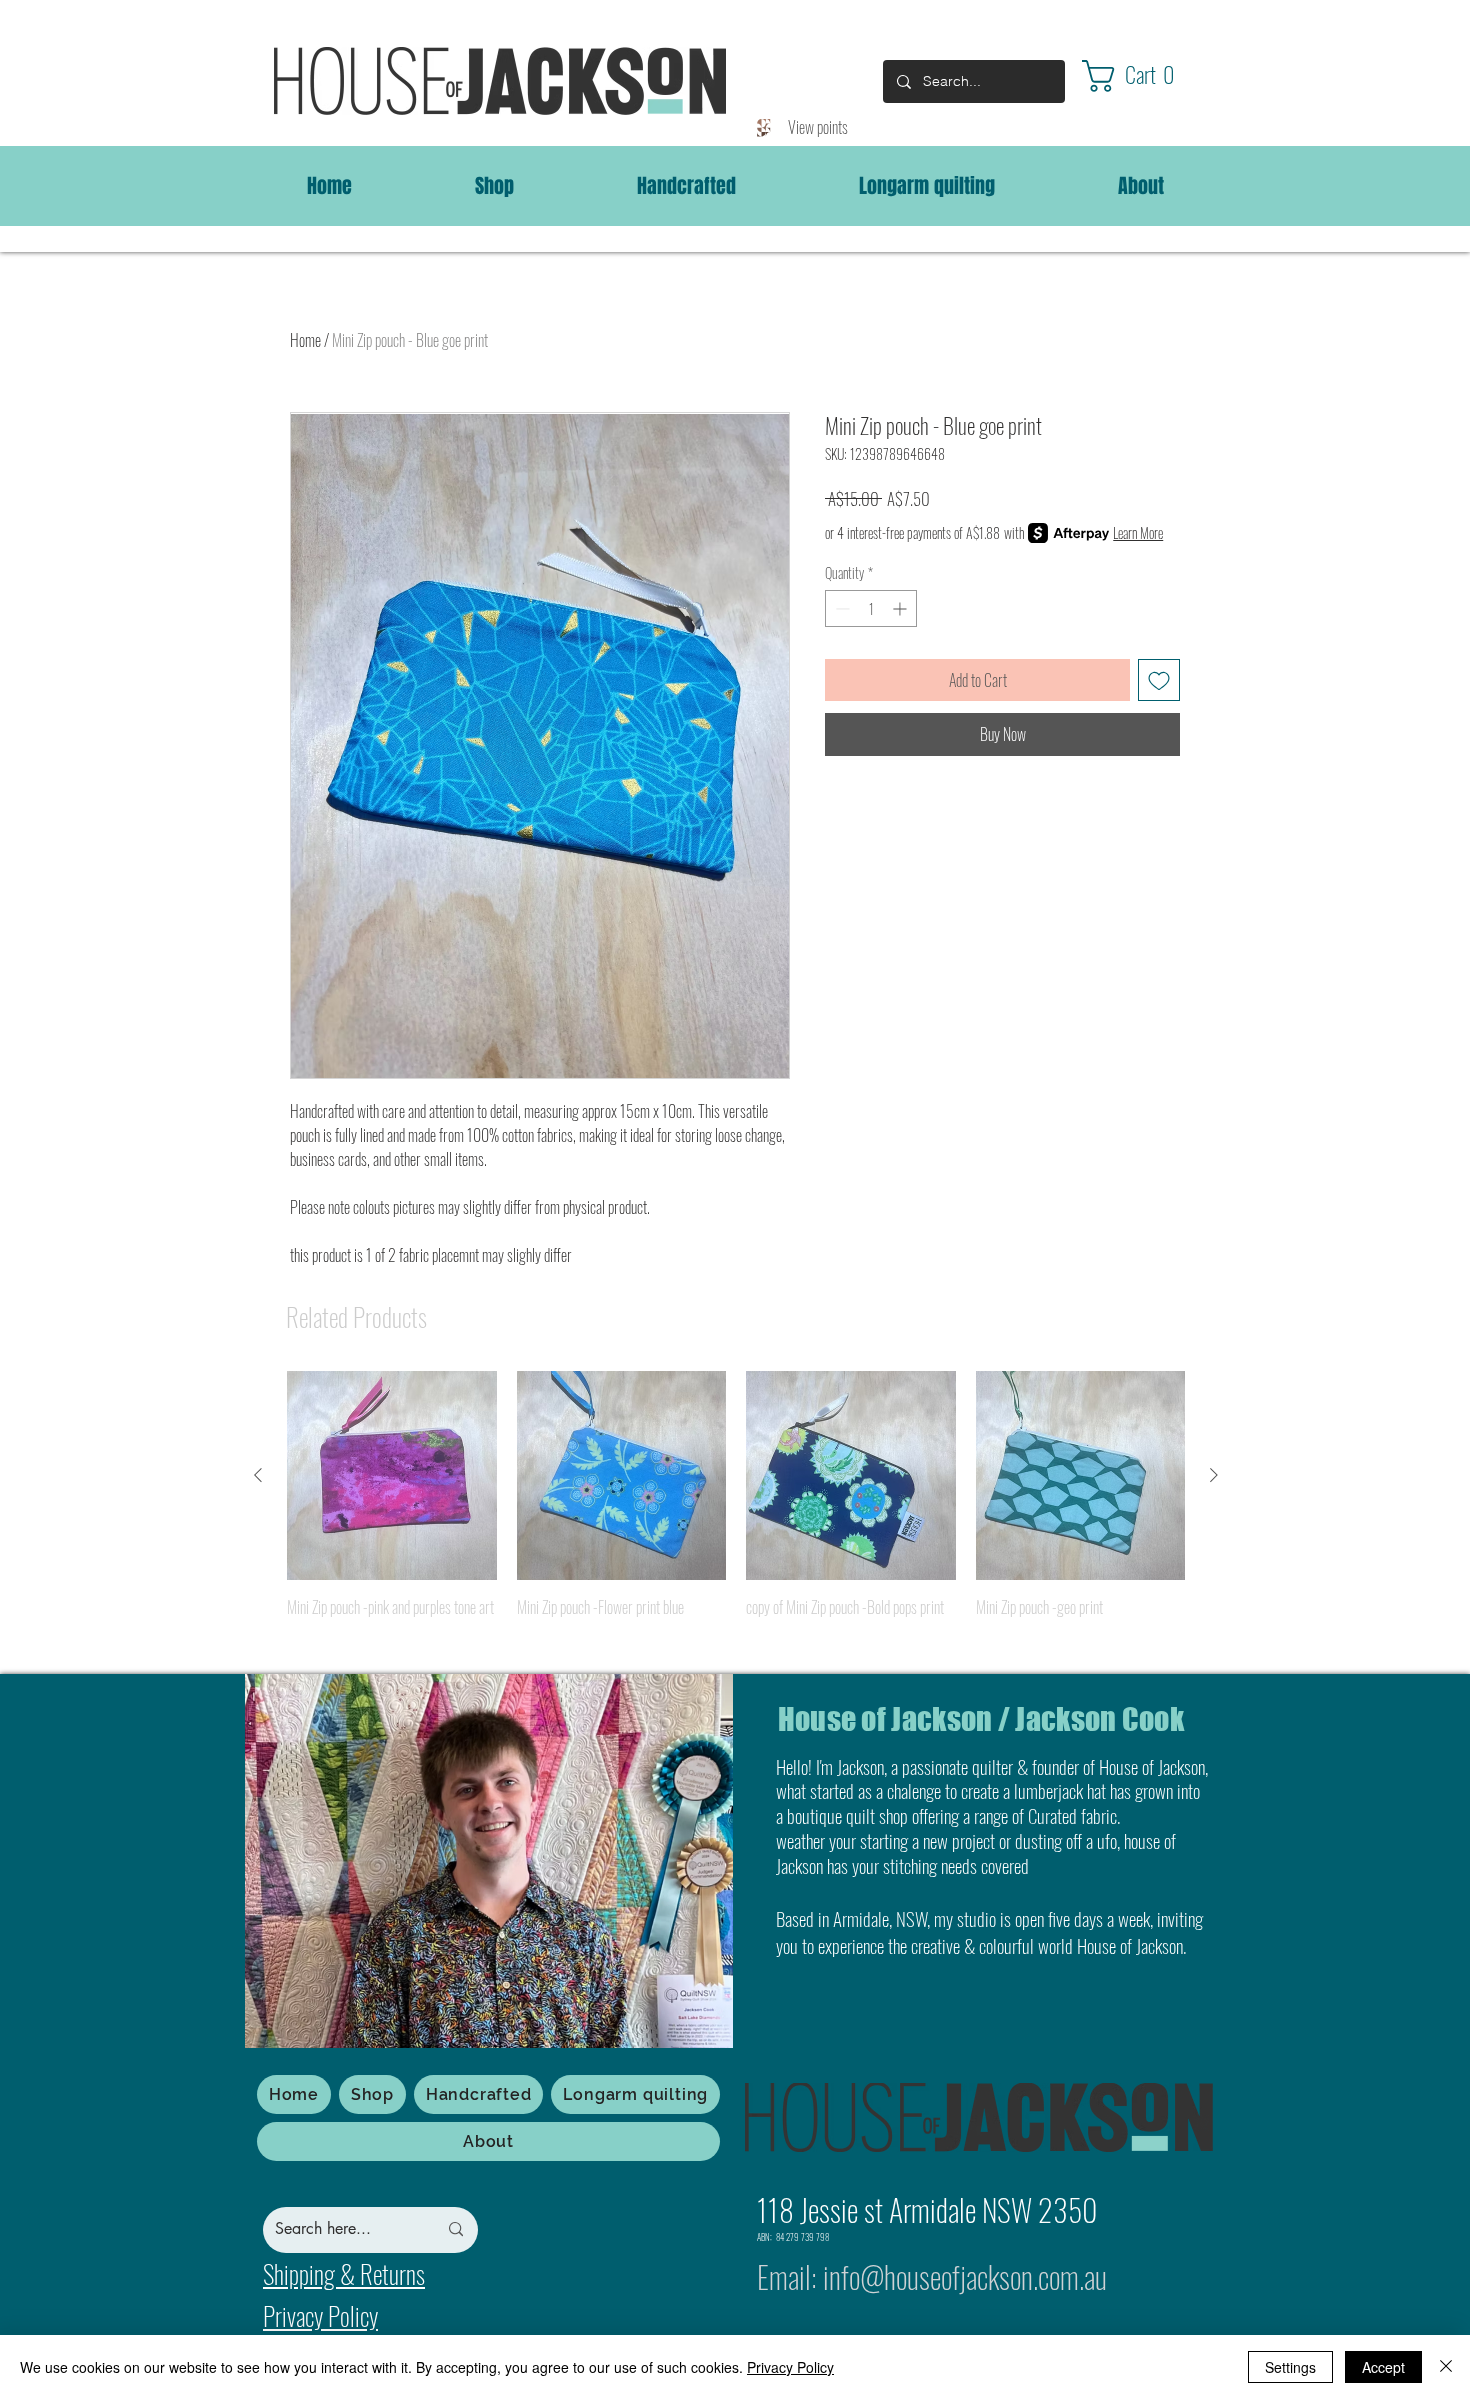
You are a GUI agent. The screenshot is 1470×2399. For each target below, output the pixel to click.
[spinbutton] (871, 608)
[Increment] (901, 608)
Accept (1383, 2367)
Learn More (1138, 533)
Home (305, 340)
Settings (1290, 2367)
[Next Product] (1214, 1475)
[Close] (1446, 2367)
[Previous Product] (258, 1475)
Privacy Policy (790, 2367)
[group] (736, 1509)
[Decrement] (840, 608)
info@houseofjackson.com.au (965, 2276)
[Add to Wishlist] (1159, 680)
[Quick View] (392, 1476)
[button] (1146, 76)
